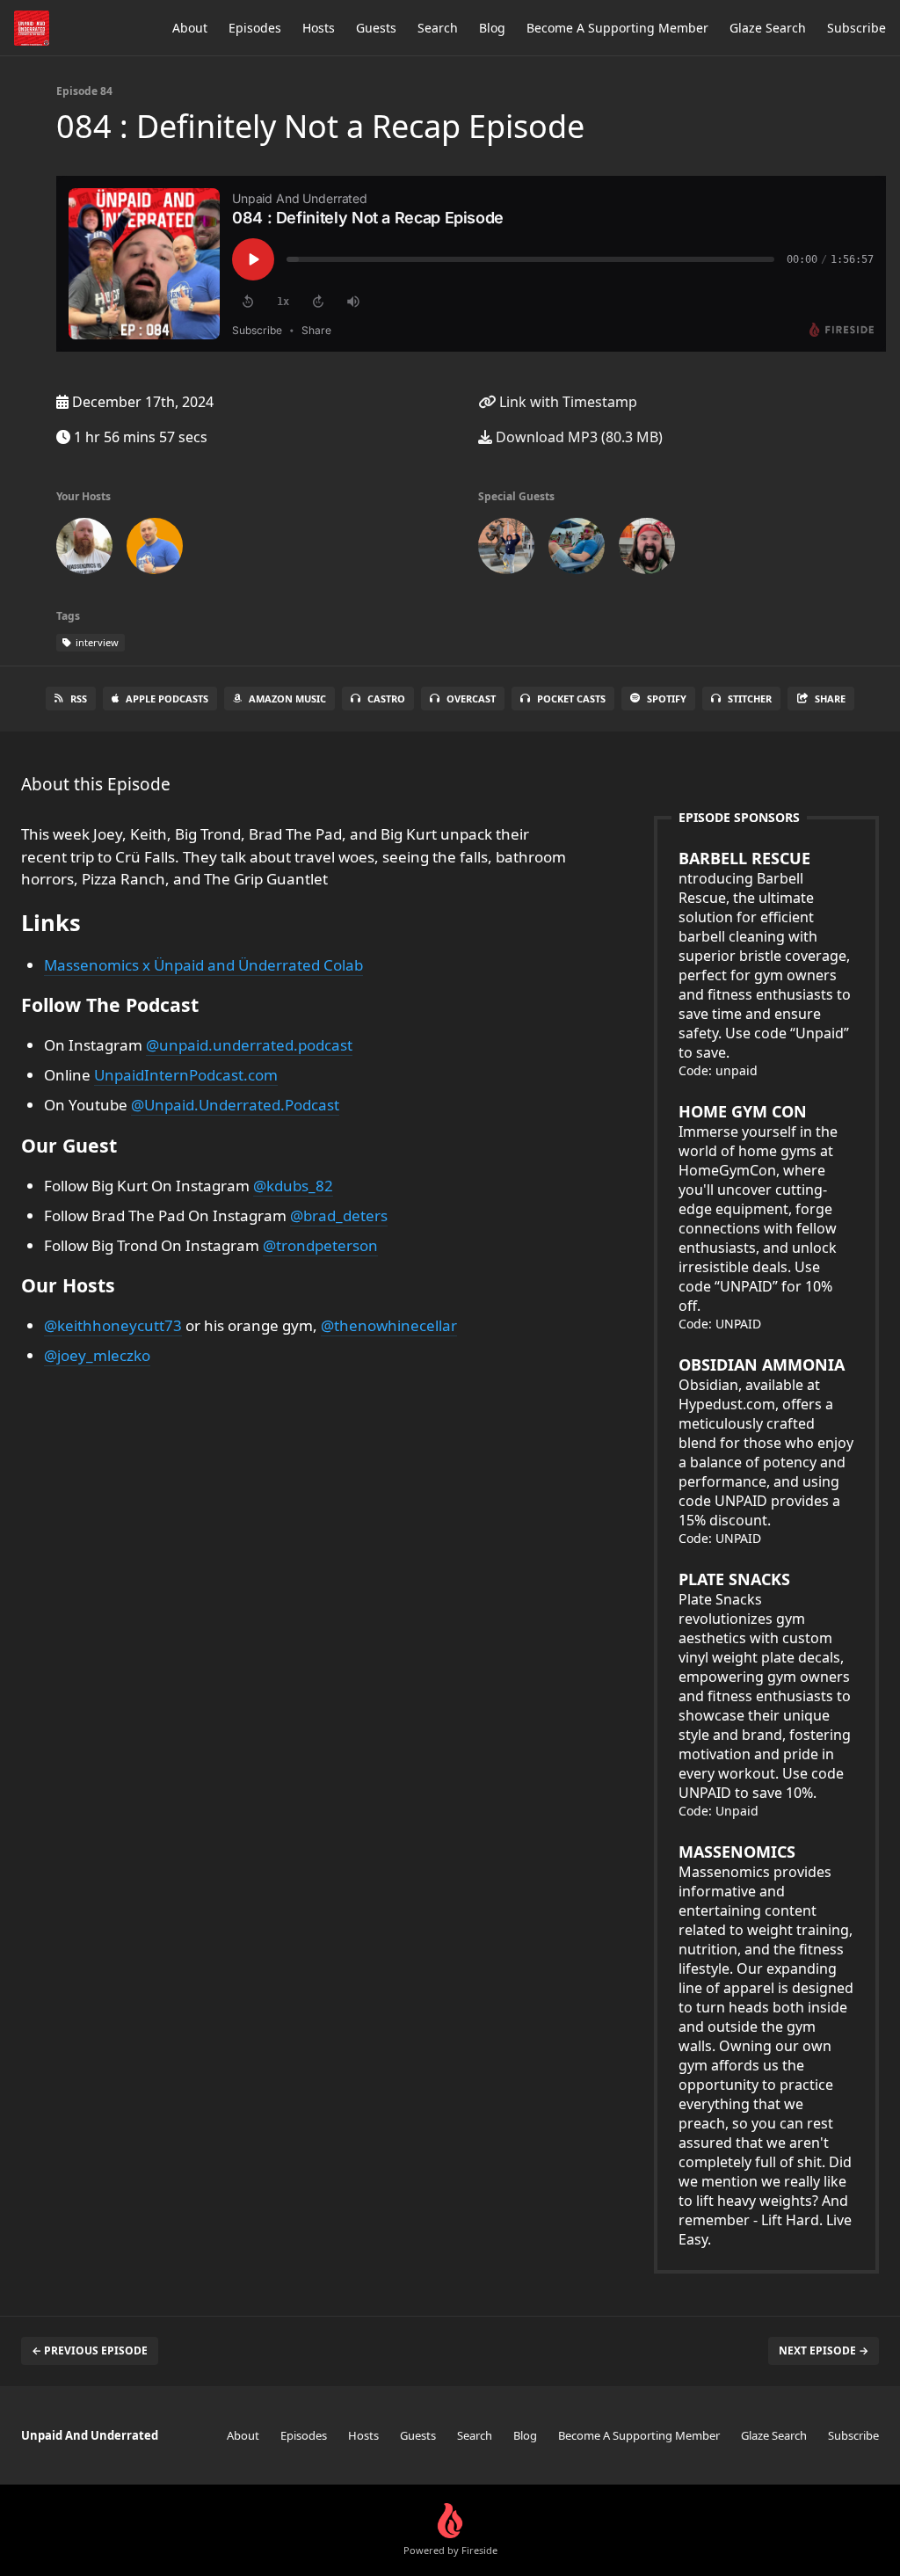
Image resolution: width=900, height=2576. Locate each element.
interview (96, 642)
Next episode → (824, 2350)
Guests (376, 28)
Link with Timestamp (566, 402)
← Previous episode (90, 2350)
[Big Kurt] (577, 549)
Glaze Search (768, 28)
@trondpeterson (320, 1245)
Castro (386, 699)
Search (438, 28)
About (190, 28)
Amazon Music (287, 699)
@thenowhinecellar (389, 1325)
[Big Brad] (506, 549)
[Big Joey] (84, 549)
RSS (79, 699)
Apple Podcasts (167, 699)
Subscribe (856, 28)
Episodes (255, 28)
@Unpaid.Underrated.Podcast (235, 1105)
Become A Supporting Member (617, 28)
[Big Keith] (155, 549)
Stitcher (750, 699)
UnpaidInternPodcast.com (186, 1075)
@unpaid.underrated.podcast (249, 1045)
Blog (492, 28)
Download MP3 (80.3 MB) (577, 437)
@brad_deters (339, 1215)
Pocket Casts (571, 699)
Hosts (319, 28)
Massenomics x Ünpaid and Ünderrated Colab (203, 965)
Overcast (471, 699)
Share (830, 699)
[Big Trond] (647, 549)
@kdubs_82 (293, 1186)
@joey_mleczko (97, 1355)
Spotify (667, 699)
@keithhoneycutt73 (113, 1325)
